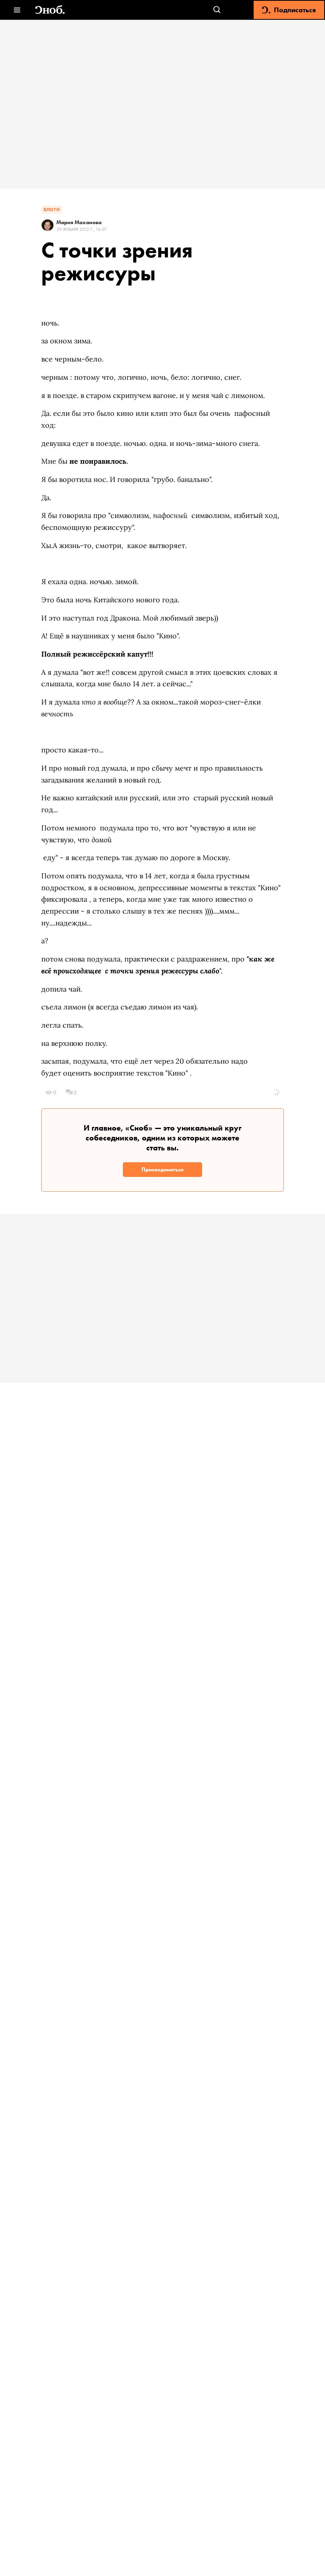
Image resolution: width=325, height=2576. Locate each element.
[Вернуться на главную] (50, 10)
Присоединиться (162, 1169)
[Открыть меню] (17, 10)
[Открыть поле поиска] (217, 10)
